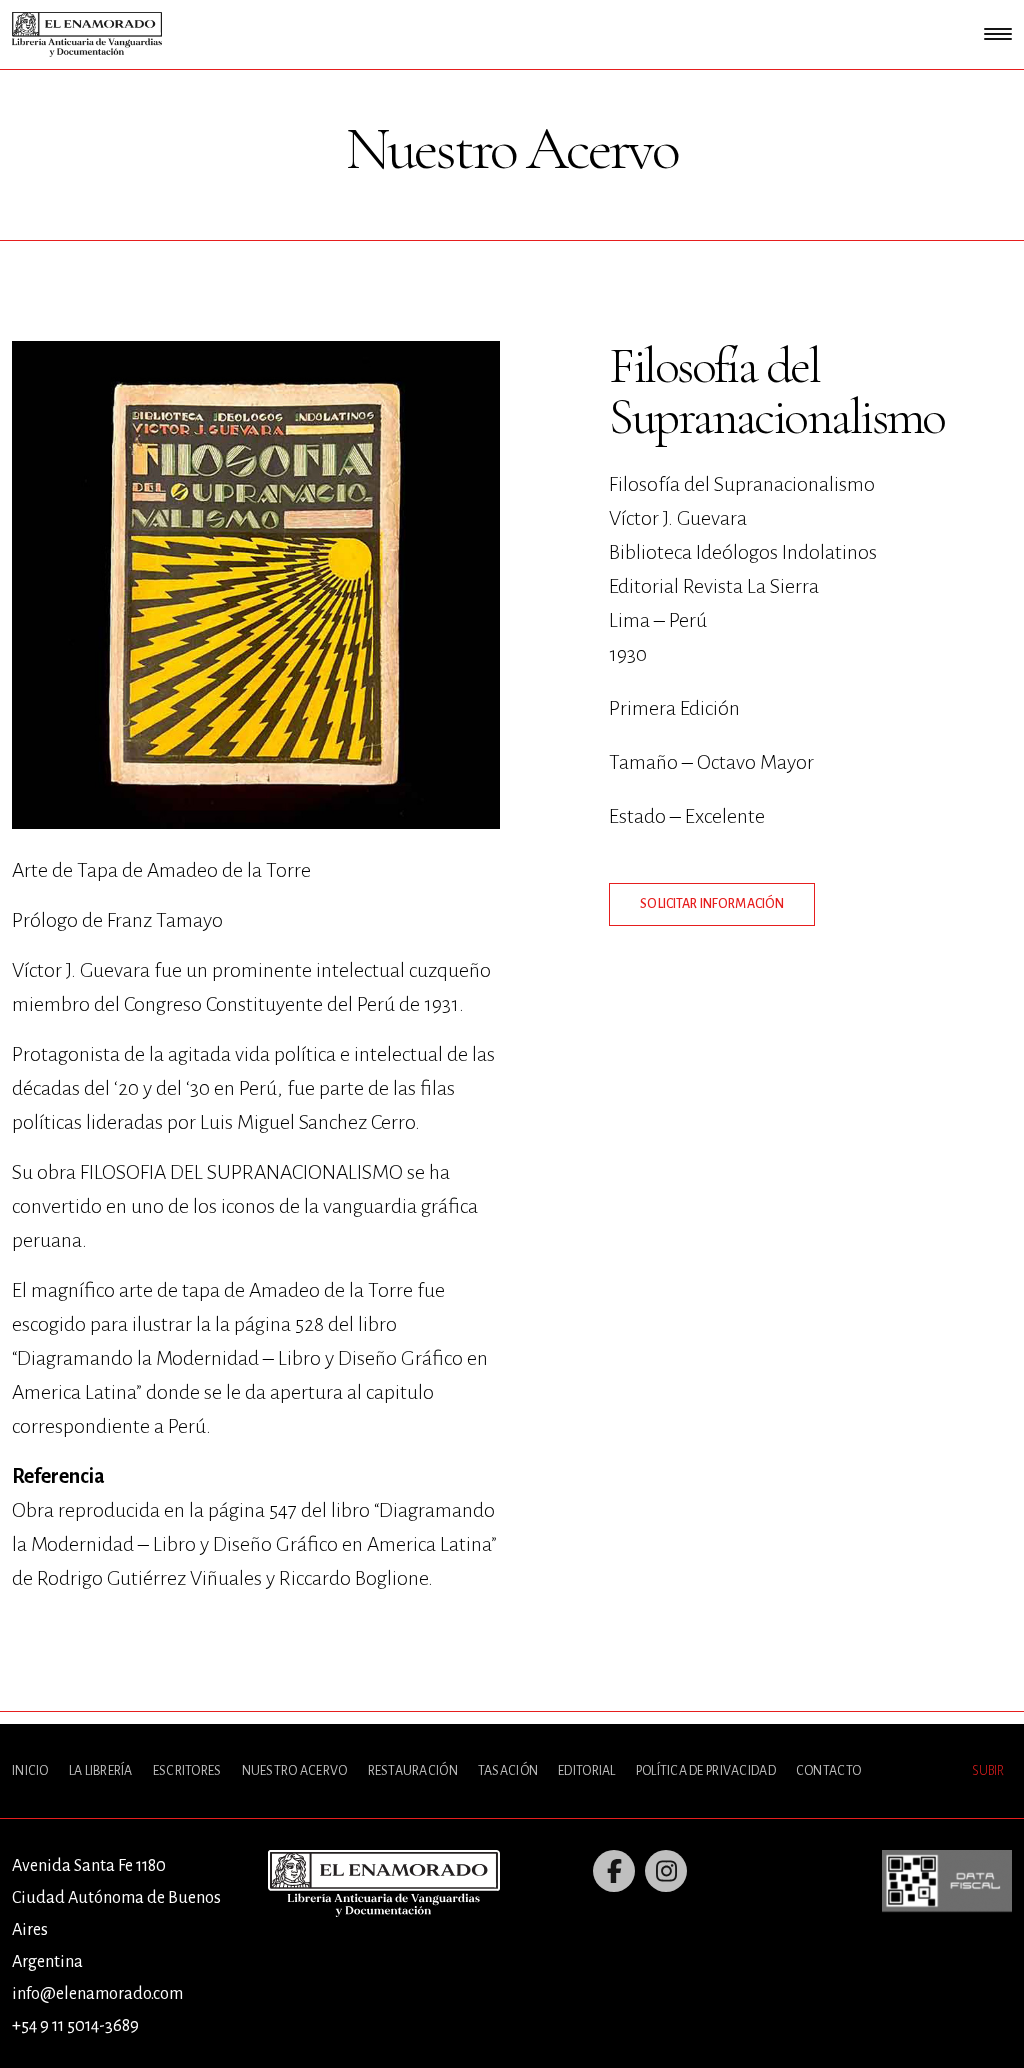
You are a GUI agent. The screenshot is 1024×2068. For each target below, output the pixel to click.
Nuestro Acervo (295, 1771)
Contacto (828, 1771)
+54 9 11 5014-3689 (75, 2026)
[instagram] (666, 1871)
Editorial (587, 1771)
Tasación (508, 1771)
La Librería (101, 1771)
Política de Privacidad (706, 1771)
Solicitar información (712, 904)
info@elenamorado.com (97, 1994)
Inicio (30, 1771)
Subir (988, 1771)
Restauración (413, 1771)
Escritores (187, 1771)
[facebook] (614, 1871)
